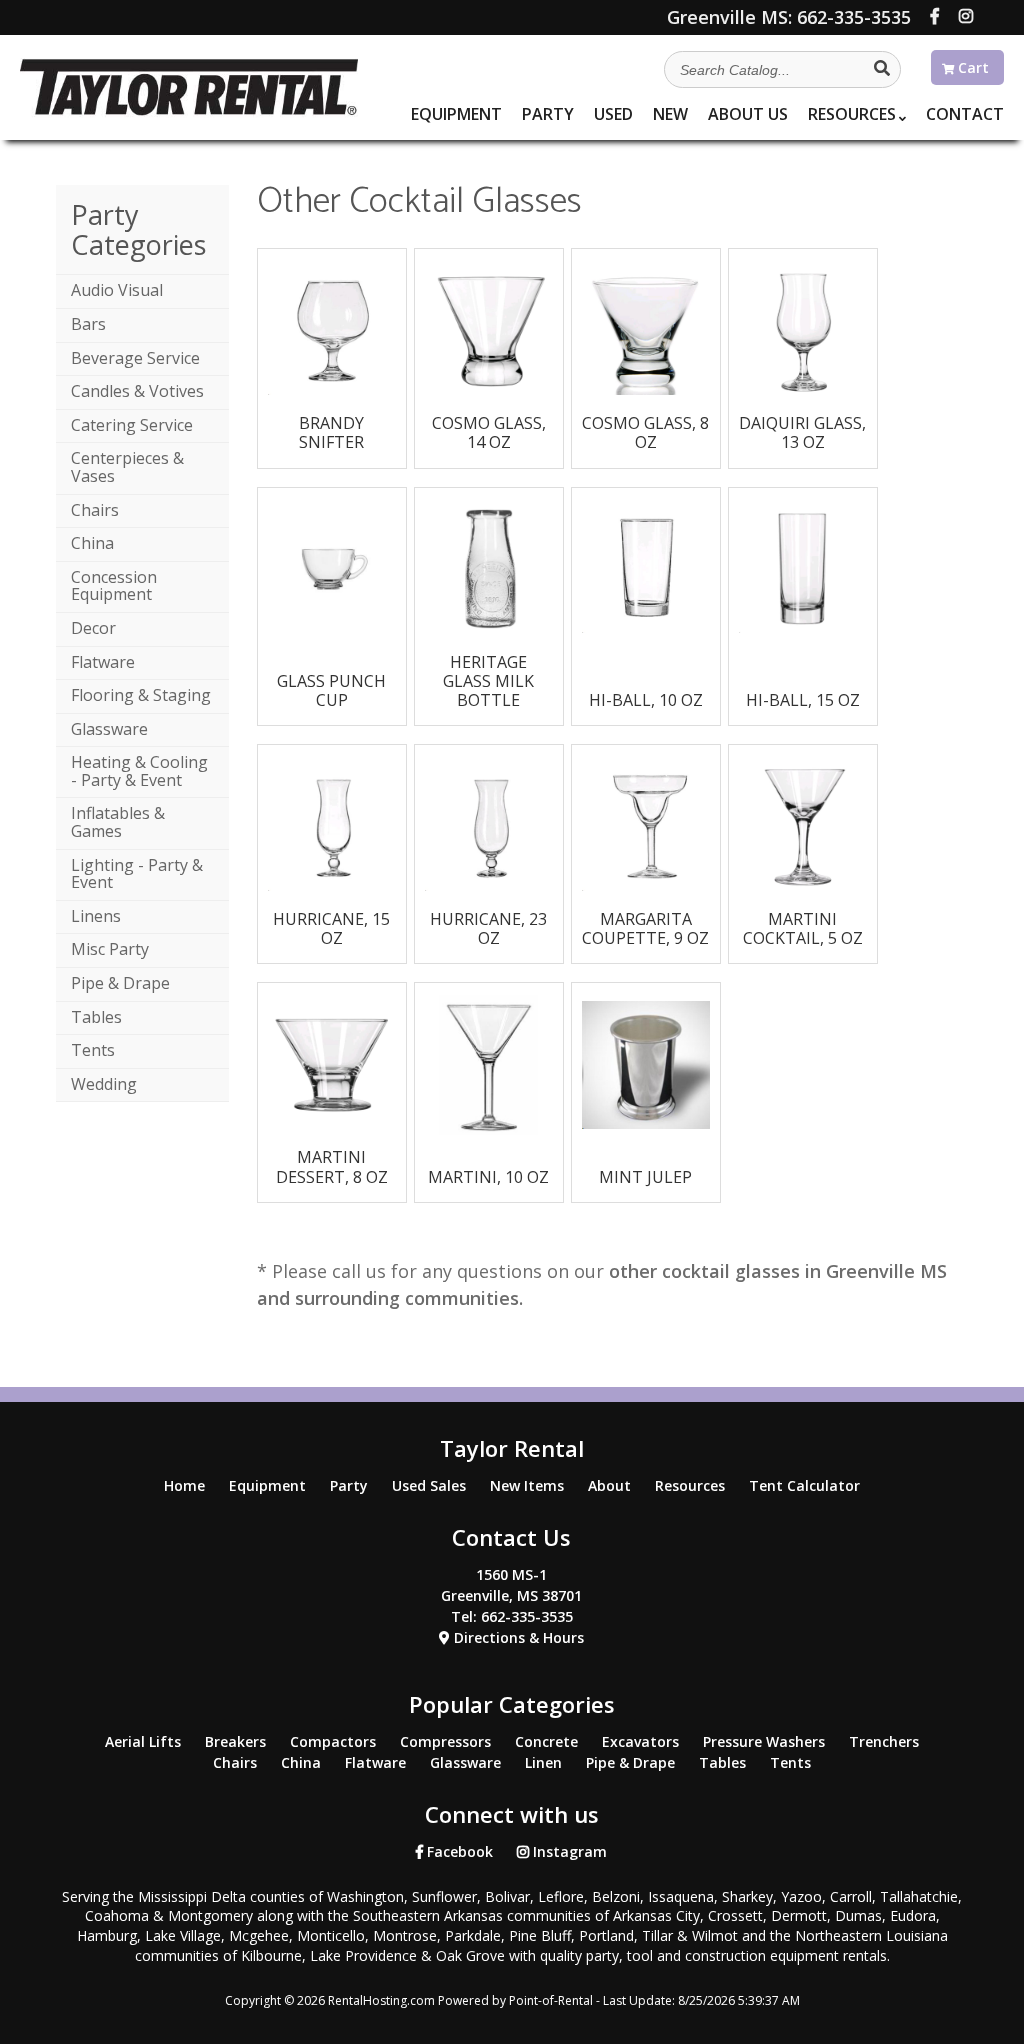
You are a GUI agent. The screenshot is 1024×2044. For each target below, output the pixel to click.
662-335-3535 (789, 17)
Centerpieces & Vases (127, 467)
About (609, 1485)
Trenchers (884, 1741)
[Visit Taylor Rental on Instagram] (966, 16)
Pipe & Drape (120, 983)
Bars (88, 324)
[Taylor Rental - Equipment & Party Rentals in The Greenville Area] (188, 111)
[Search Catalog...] (882, 68)
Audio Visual (117, 290)
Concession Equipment (114, 586)
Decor (93, 628)
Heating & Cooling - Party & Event (139, 771)
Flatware (103, 662)
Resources (852, 114)
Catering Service (132, 425)
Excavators (640, 1741)
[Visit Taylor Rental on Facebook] (935, 16)
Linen (543, 1762)
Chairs (95, 510)
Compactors (333, 1741)
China (92, 543)
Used (613, 114)
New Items (527, 1485)
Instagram (568, 1851)
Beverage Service (135, 358)
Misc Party (110, 949)
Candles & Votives (137, 391)
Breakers (235, 1741)
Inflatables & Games (118, 822)
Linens (96, 916)
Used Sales (429, 1485)
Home (184, 1485)
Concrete (546, 1741)
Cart (971, 67)
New (670, 114)
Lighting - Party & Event (137, 874)
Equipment (456, 114)
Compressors (445, 1741)
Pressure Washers (764, 1741)
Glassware (109, 729)
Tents (93, 1050)
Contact (965, 114)
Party (548, 114)
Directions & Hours (517, 1637)
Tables (96, 1017)
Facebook (458, 1851)
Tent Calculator (804, 1485)
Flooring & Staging (141, 695)
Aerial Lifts (143, 1741)
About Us (748, 114)
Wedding (104, 1084)
